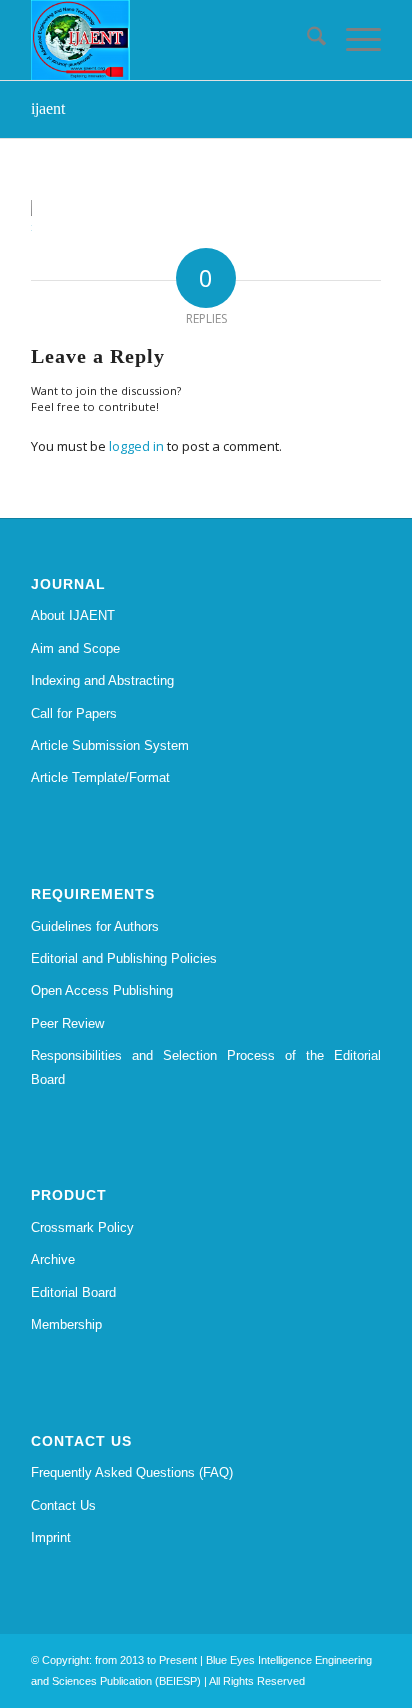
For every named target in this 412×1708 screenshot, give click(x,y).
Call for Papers (74, 713)
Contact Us (63, 1505)
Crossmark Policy (82, 1227)
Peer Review (67, 1023)
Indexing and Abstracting (102, 680)
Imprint (51, 1537)
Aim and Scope (75, 648)
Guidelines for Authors (95, 926)
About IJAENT (73, 615)
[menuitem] (306, 40)
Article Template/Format (100, 777)
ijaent (48, 108)
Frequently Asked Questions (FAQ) (132, 1472)
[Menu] (353, 40)
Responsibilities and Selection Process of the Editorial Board (206, 1067)
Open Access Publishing (102, 990)
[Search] (306, 40)
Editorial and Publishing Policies (124, 958)
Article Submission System (110, 745)
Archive (53, 1259)
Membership (66, 1324)
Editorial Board (73, 1292)
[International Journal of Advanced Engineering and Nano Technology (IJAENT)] (171, 40)
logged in (136, 446)
